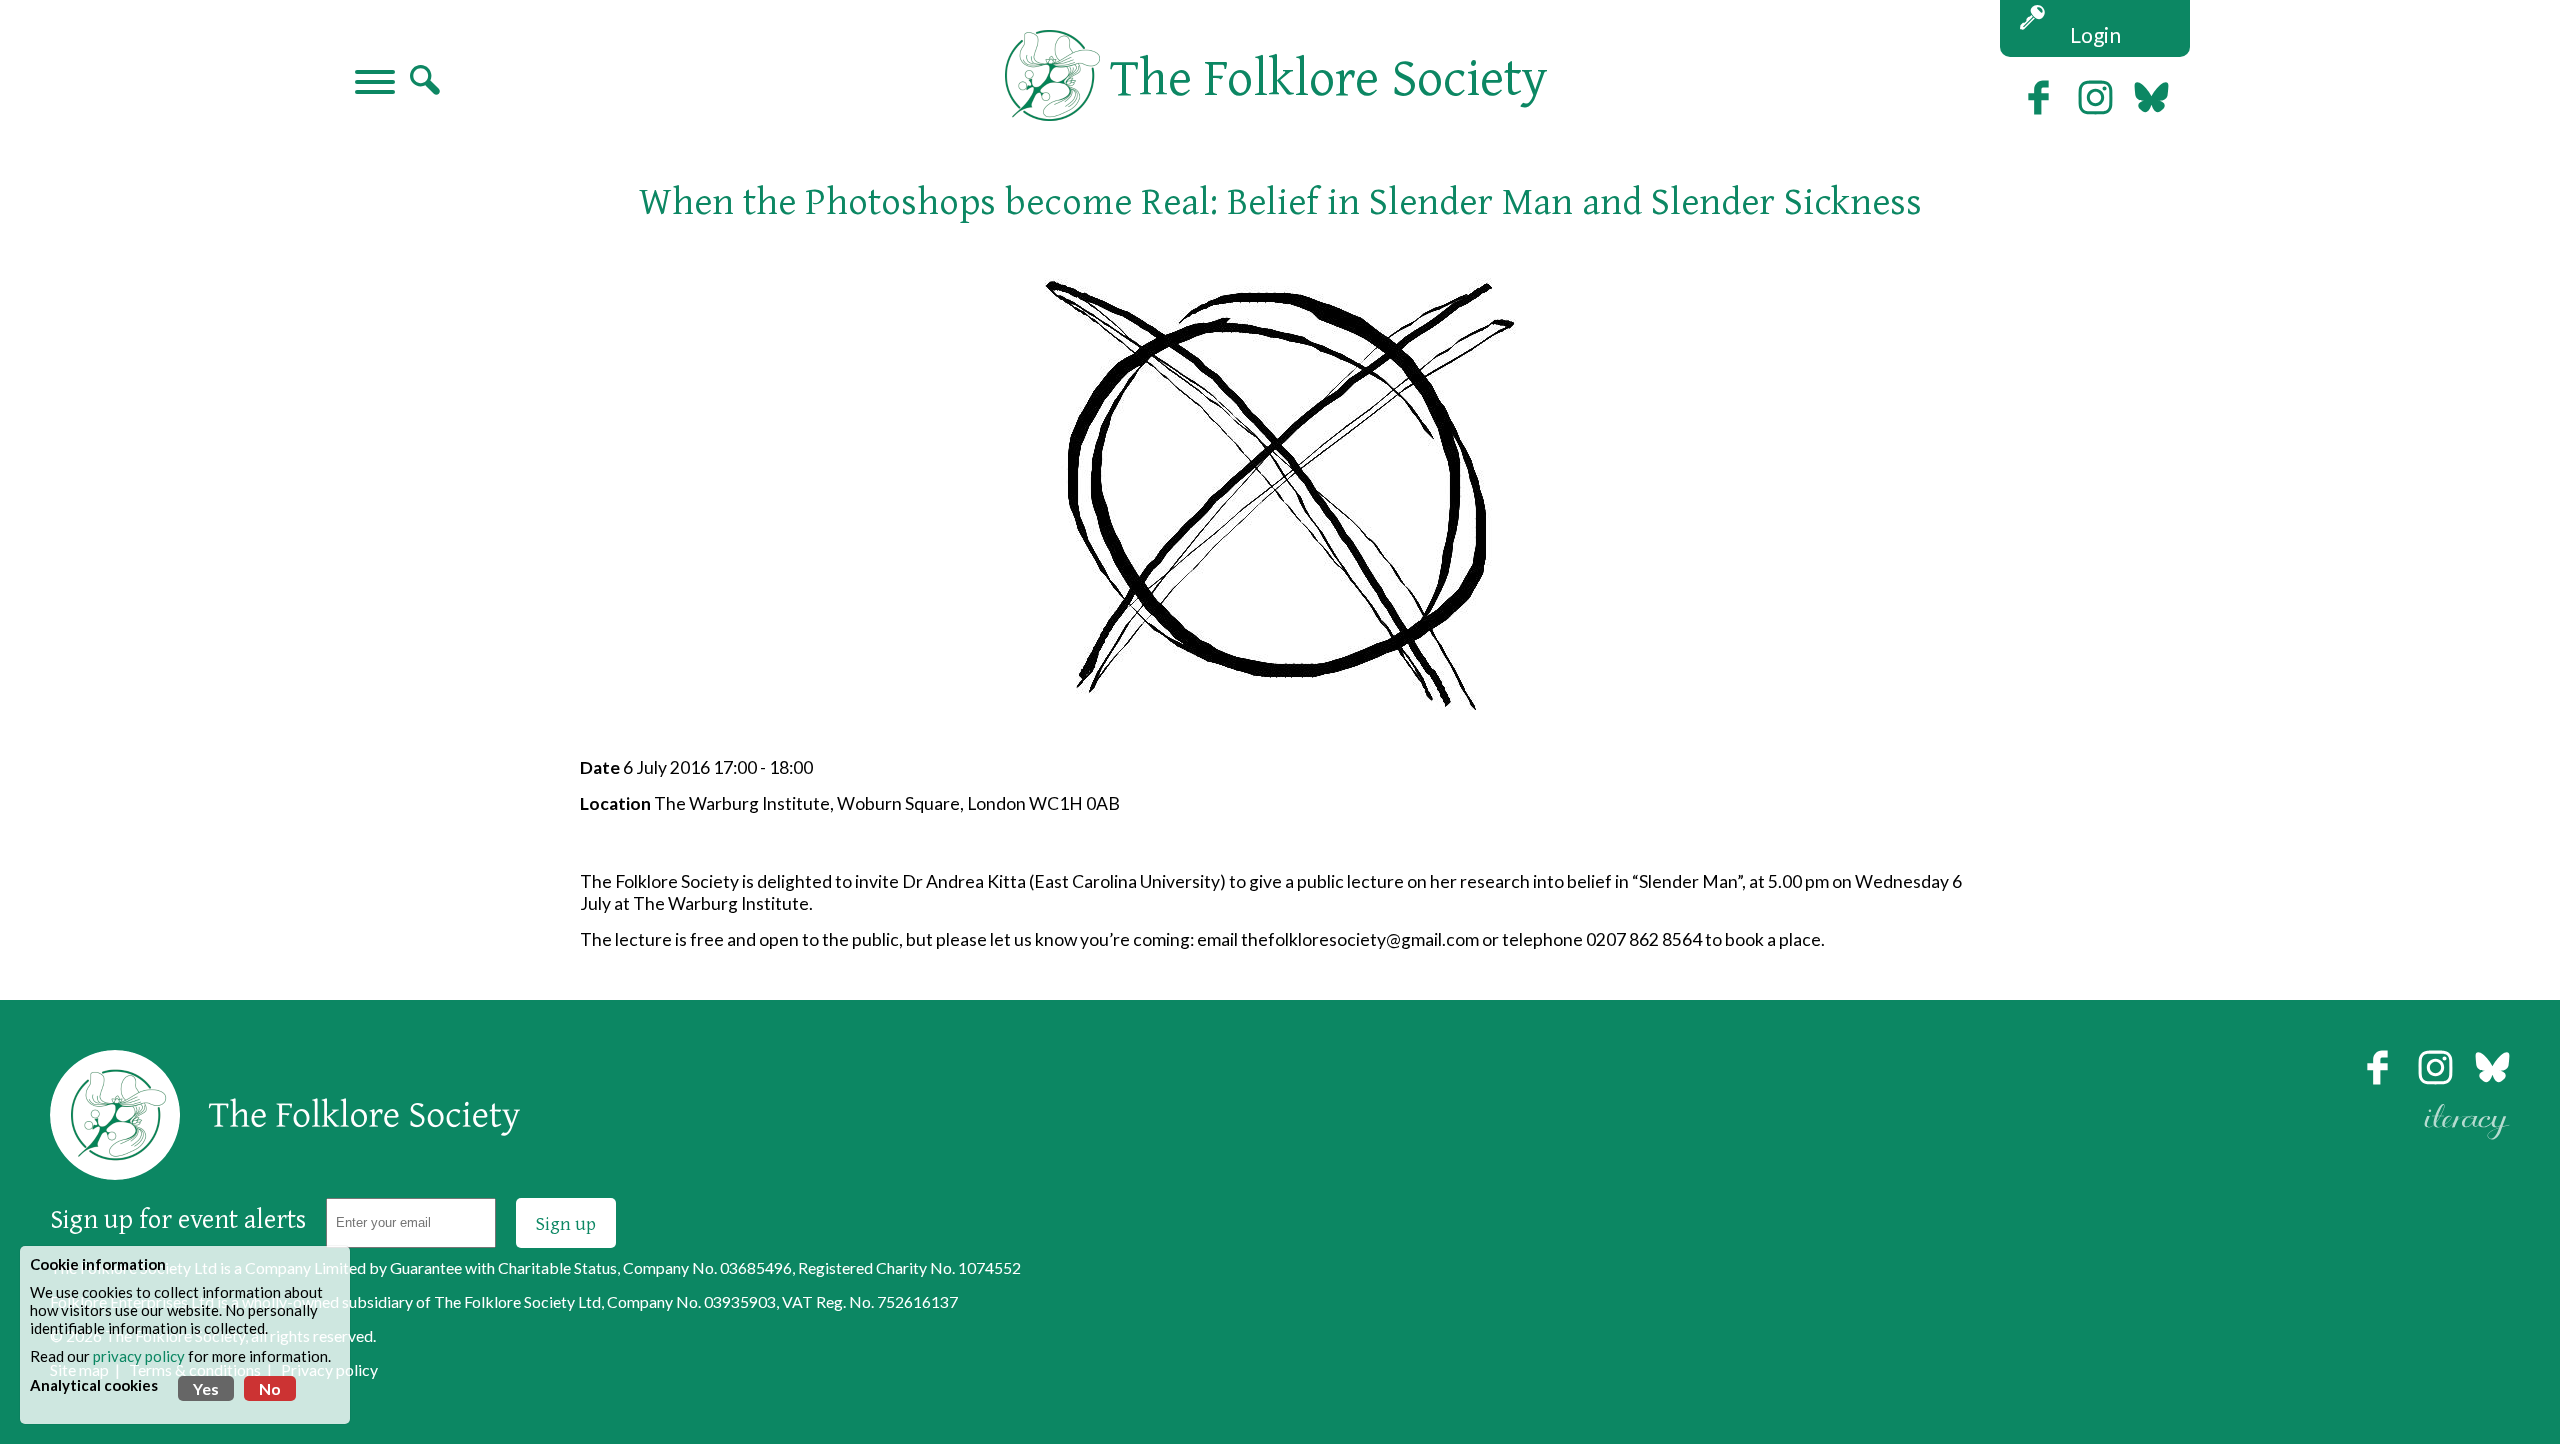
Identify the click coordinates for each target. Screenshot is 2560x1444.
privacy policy (139, 1356)
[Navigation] (375, 84)
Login (2095, 34)
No (270, 1388)
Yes (206, 1388)
